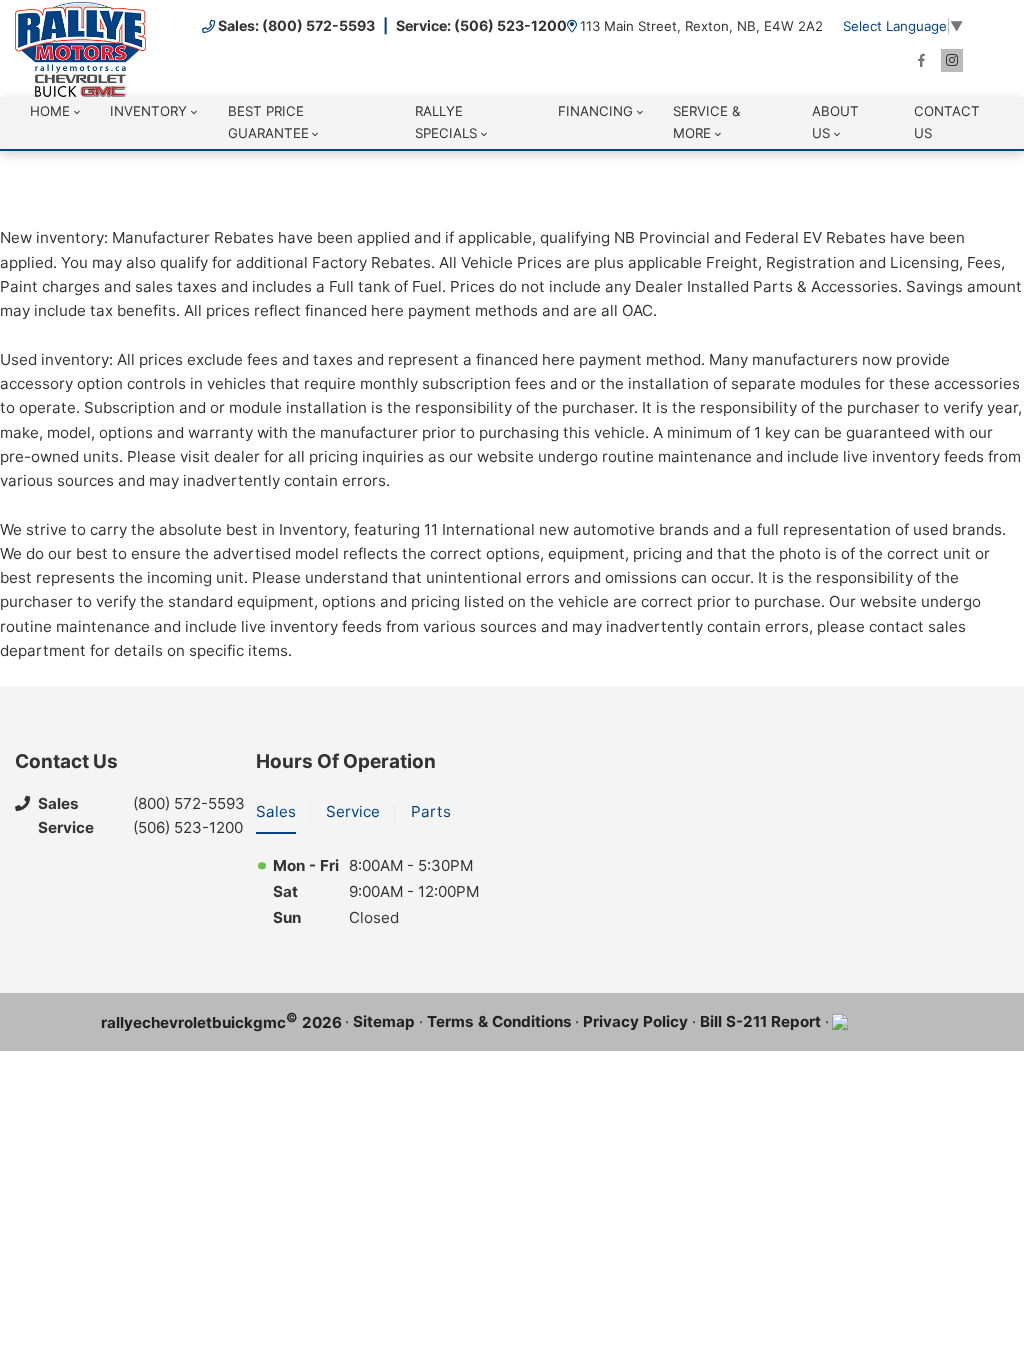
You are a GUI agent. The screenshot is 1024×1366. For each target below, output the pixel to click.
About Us (835, 121)
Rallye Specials (446, 121)
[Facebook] (921, 60)
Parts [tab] (431, 811)
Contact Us (947, 121)
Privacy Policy (635, 1021)
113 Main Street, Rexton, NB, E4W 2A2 (701, 26)
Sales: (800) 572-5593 (296, 25)
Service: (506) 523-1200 (481, 25)
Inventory (148, 111)
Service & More (706, 121)
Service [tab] (353, 811)
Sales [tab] (276, 811)
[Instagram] (952, 60)
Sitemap (384, 1021)
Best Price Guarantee (268, 121)
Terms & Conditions (499, 1021)
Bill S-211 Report (760, 1021)
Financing (595, 111)
